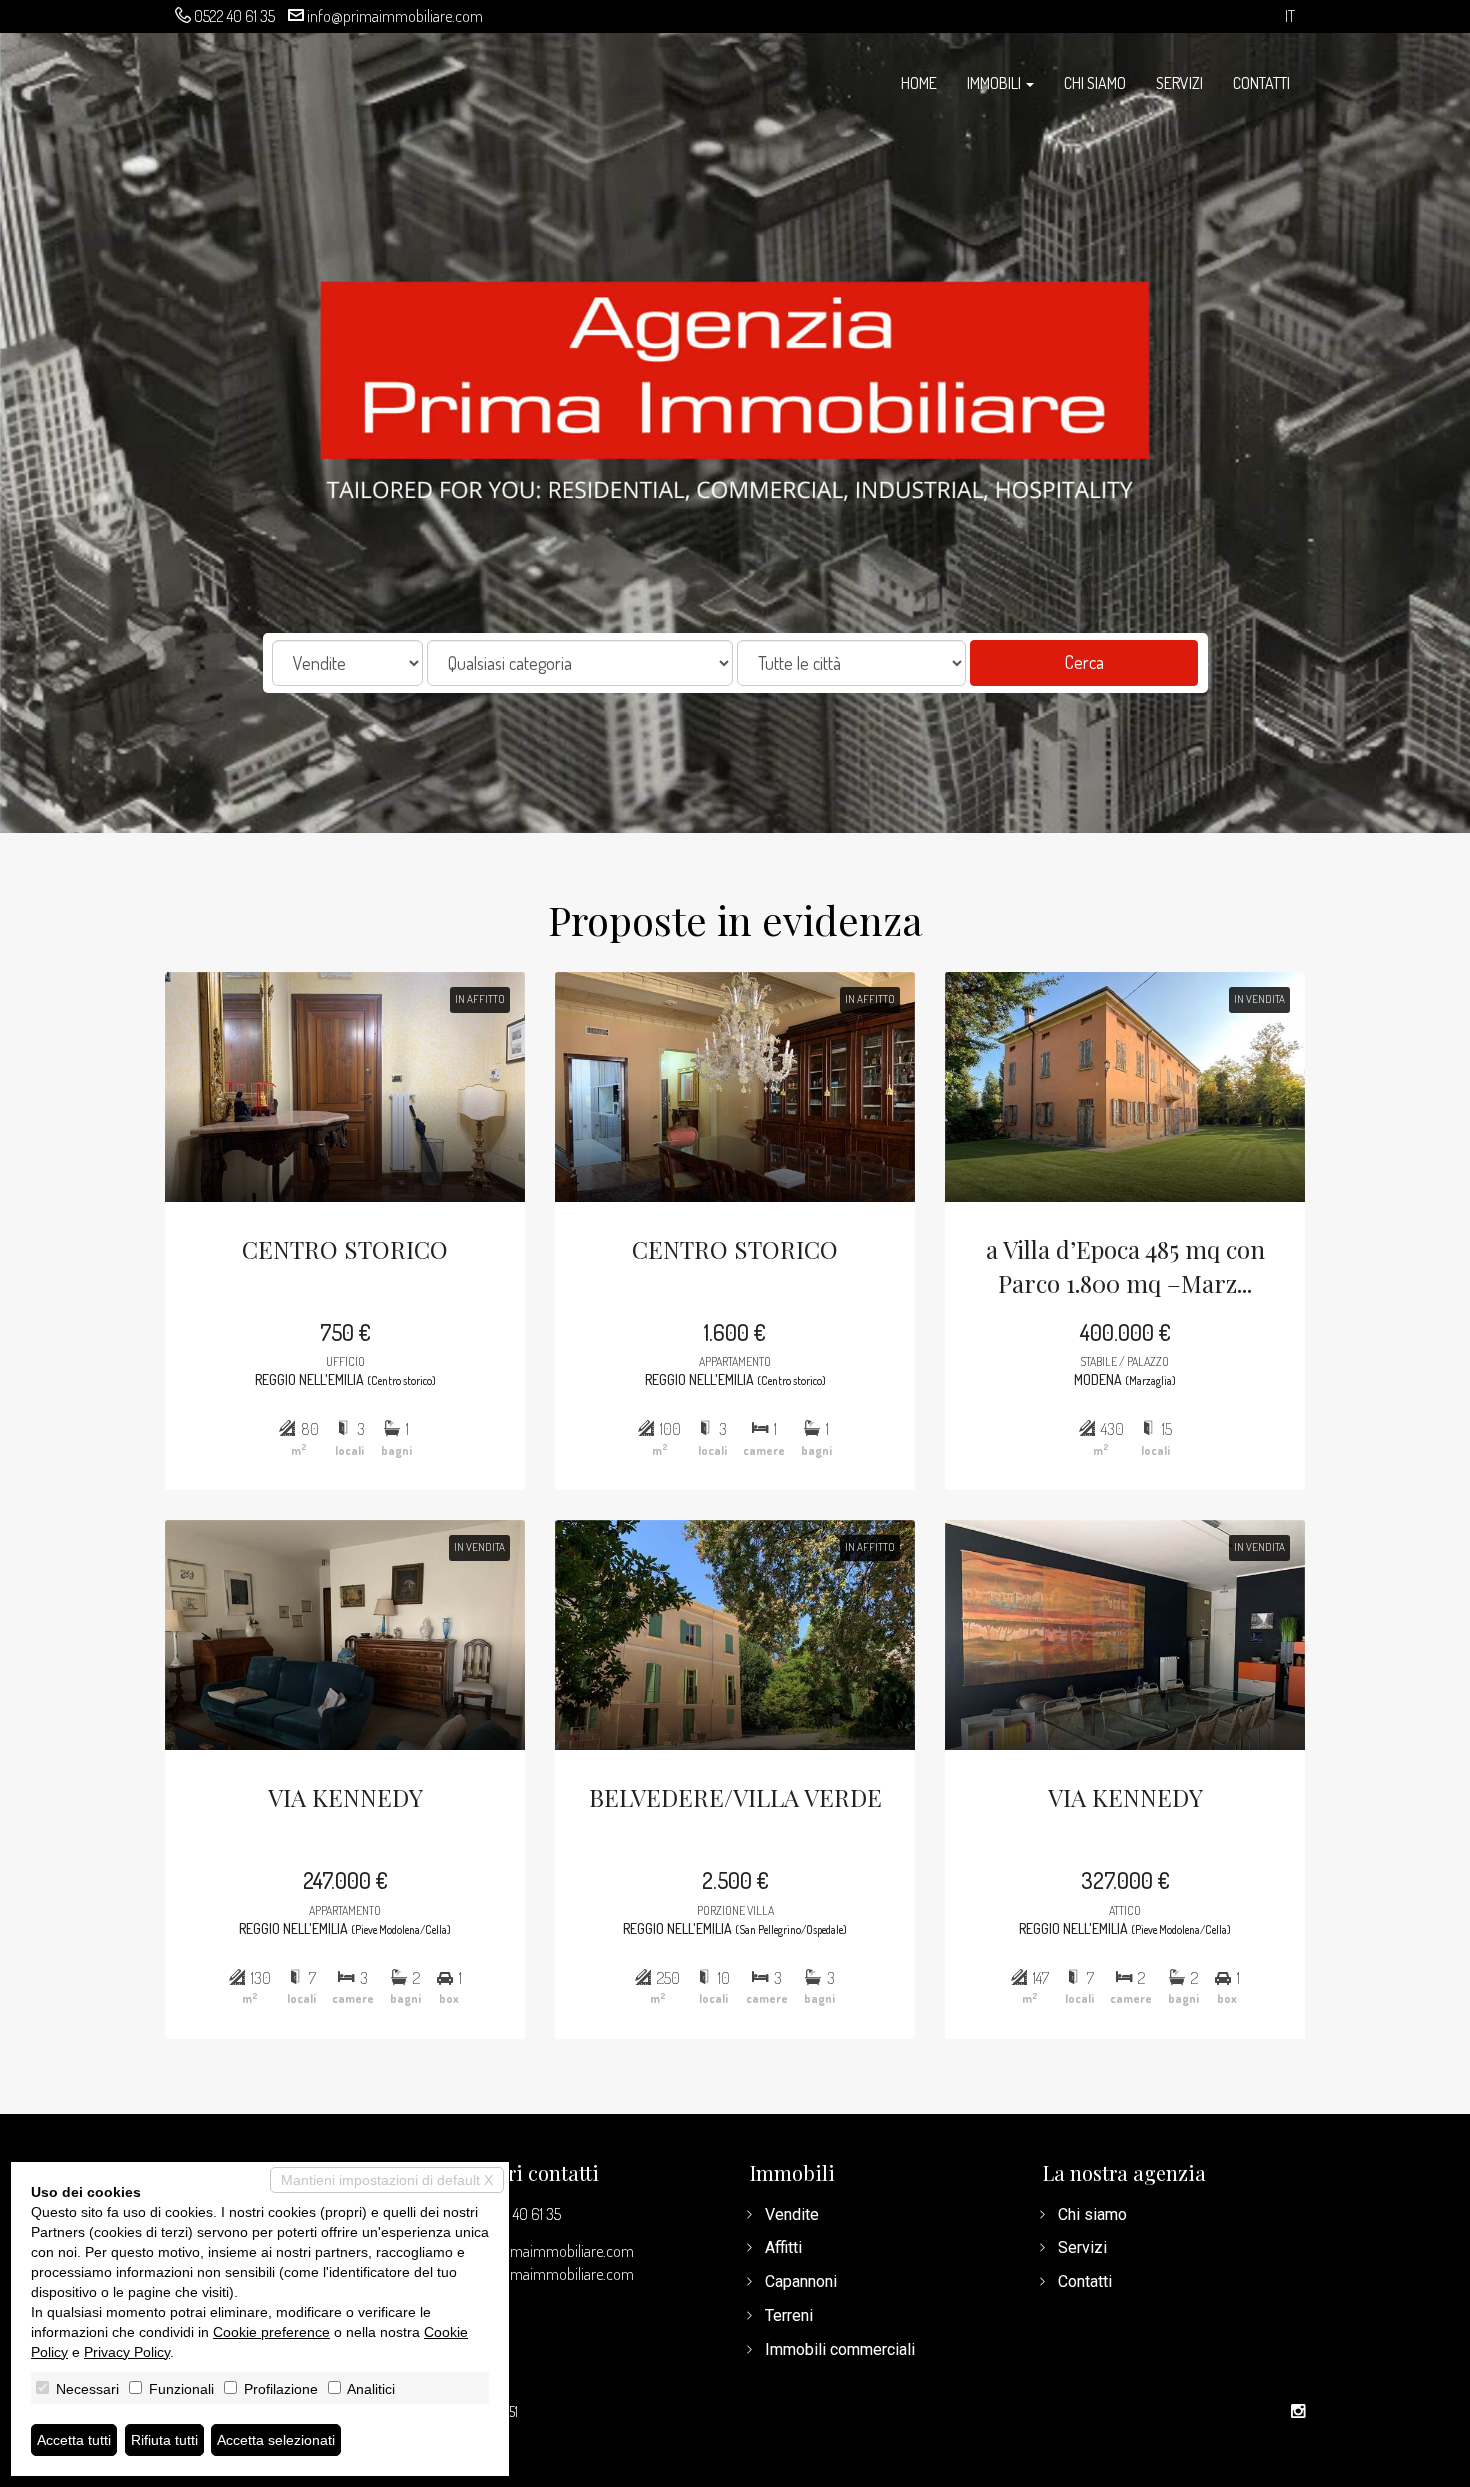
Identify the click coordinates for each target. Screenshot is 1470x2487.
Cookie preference (271, 2332)
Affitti (783, 2247)
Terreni (789, 2315)
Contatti (1261, 83)
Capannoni (801, 2281)
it (1290, 16)
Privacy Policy (127, 2352)
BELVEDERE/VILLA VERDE (735, 1797)
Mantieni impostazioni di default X (387, 2180)
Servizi (1179, 83)
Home (919, 83)
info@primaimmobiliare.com (395, 16)
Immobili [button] (995, 83)
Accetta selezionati (276, 2440)
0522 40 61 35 (234, 16)
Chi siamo (1095, 83)
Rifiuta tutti (164, 2440)
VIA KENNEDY (345, 1797)
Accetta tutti (74, 2440)
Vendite (792, 2214)
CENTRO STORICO (345, 1249)
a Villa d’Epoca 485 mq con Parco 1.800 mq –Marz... (1125, 1266)
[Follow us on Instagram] (1298, 2412)
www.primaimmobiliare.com (546, 2274)
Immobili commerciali (840, 2349)
